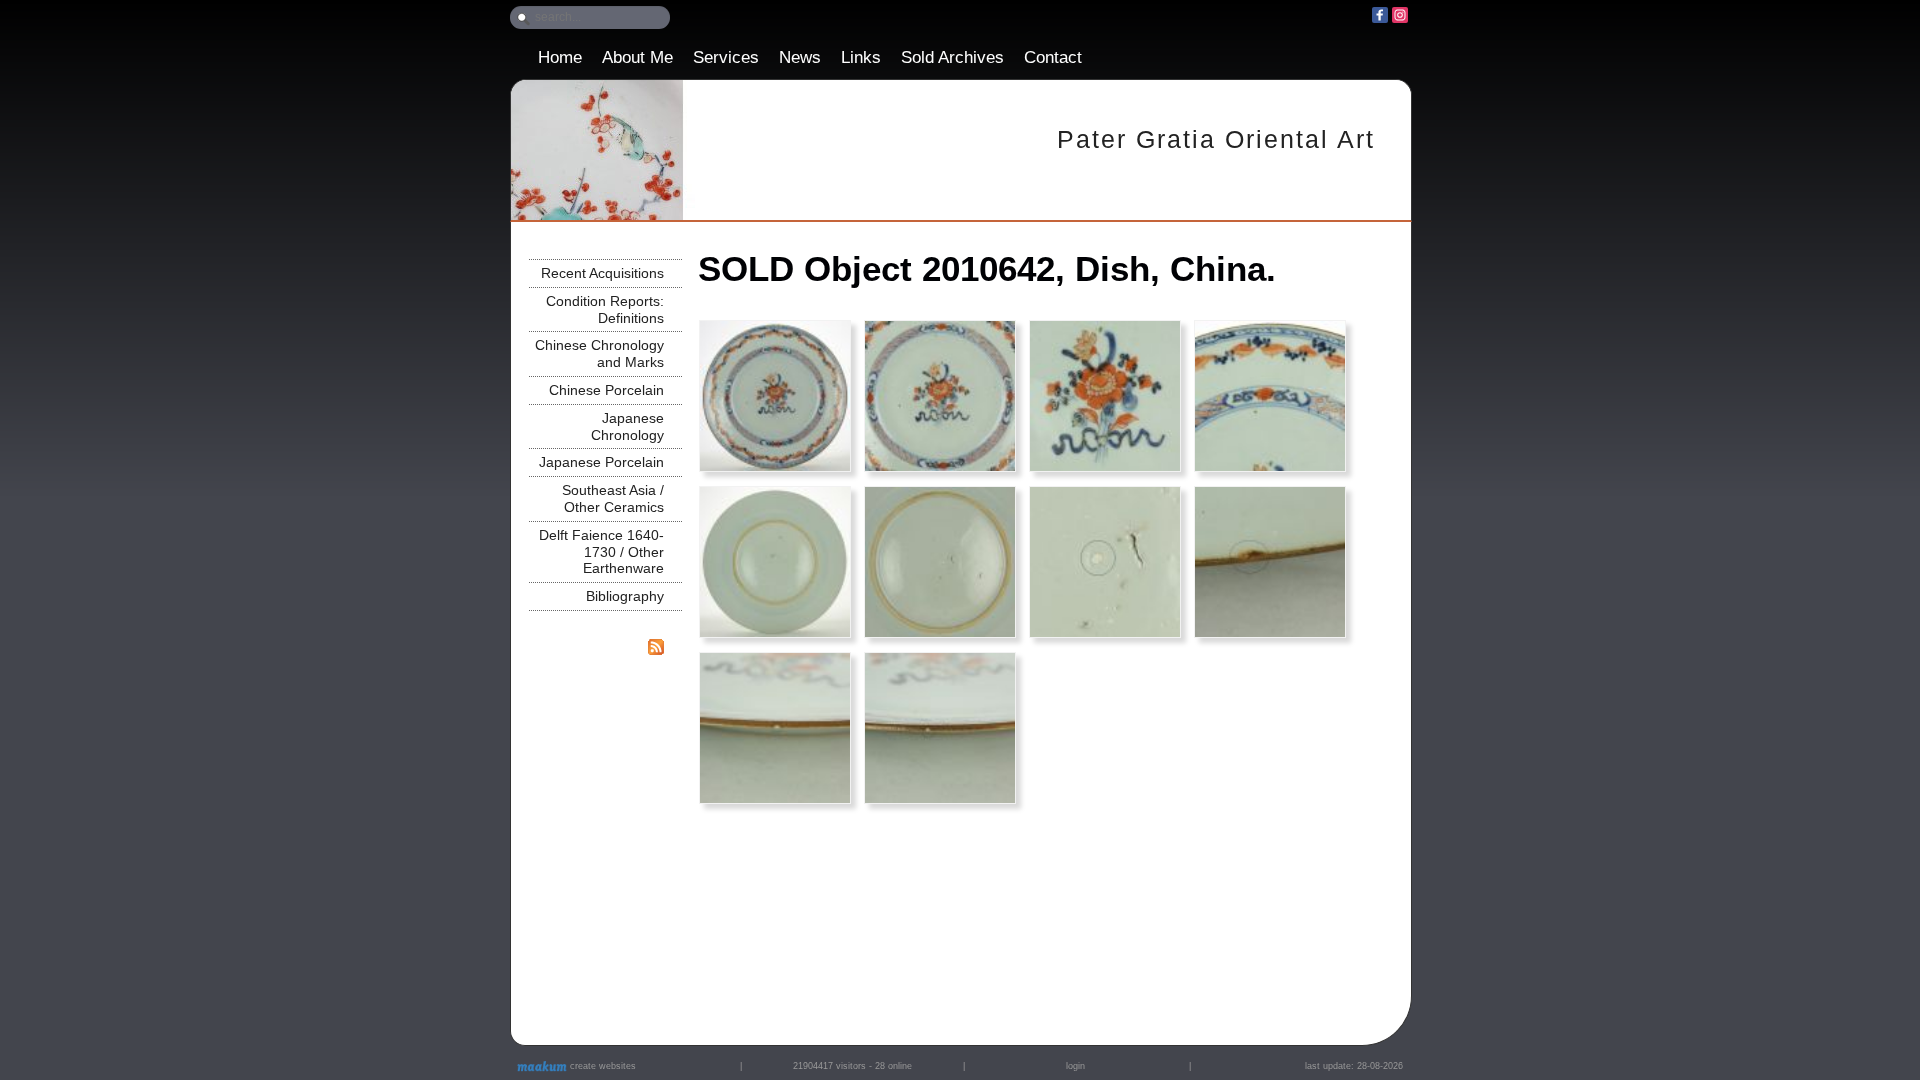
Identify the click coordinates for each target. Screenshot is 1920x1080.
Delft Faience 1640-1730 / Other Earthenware (601, 552)
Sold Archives (952, 57)
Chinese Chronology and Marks (599, 353)
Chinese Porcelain (606, 390)
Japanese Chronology (627, 426)
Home (560, 57)
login (1075, 1066)
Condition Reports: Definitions (605, 309)
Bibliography (625, 596)
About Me (637, 57)
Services (726, 57)
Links (861, 57)
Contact (1053, 57)
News (800, 57)
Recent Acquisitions (602, 273)
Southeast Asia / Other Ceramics (613, 498)
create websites (601, 1066)
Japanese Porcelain (601, 462)
